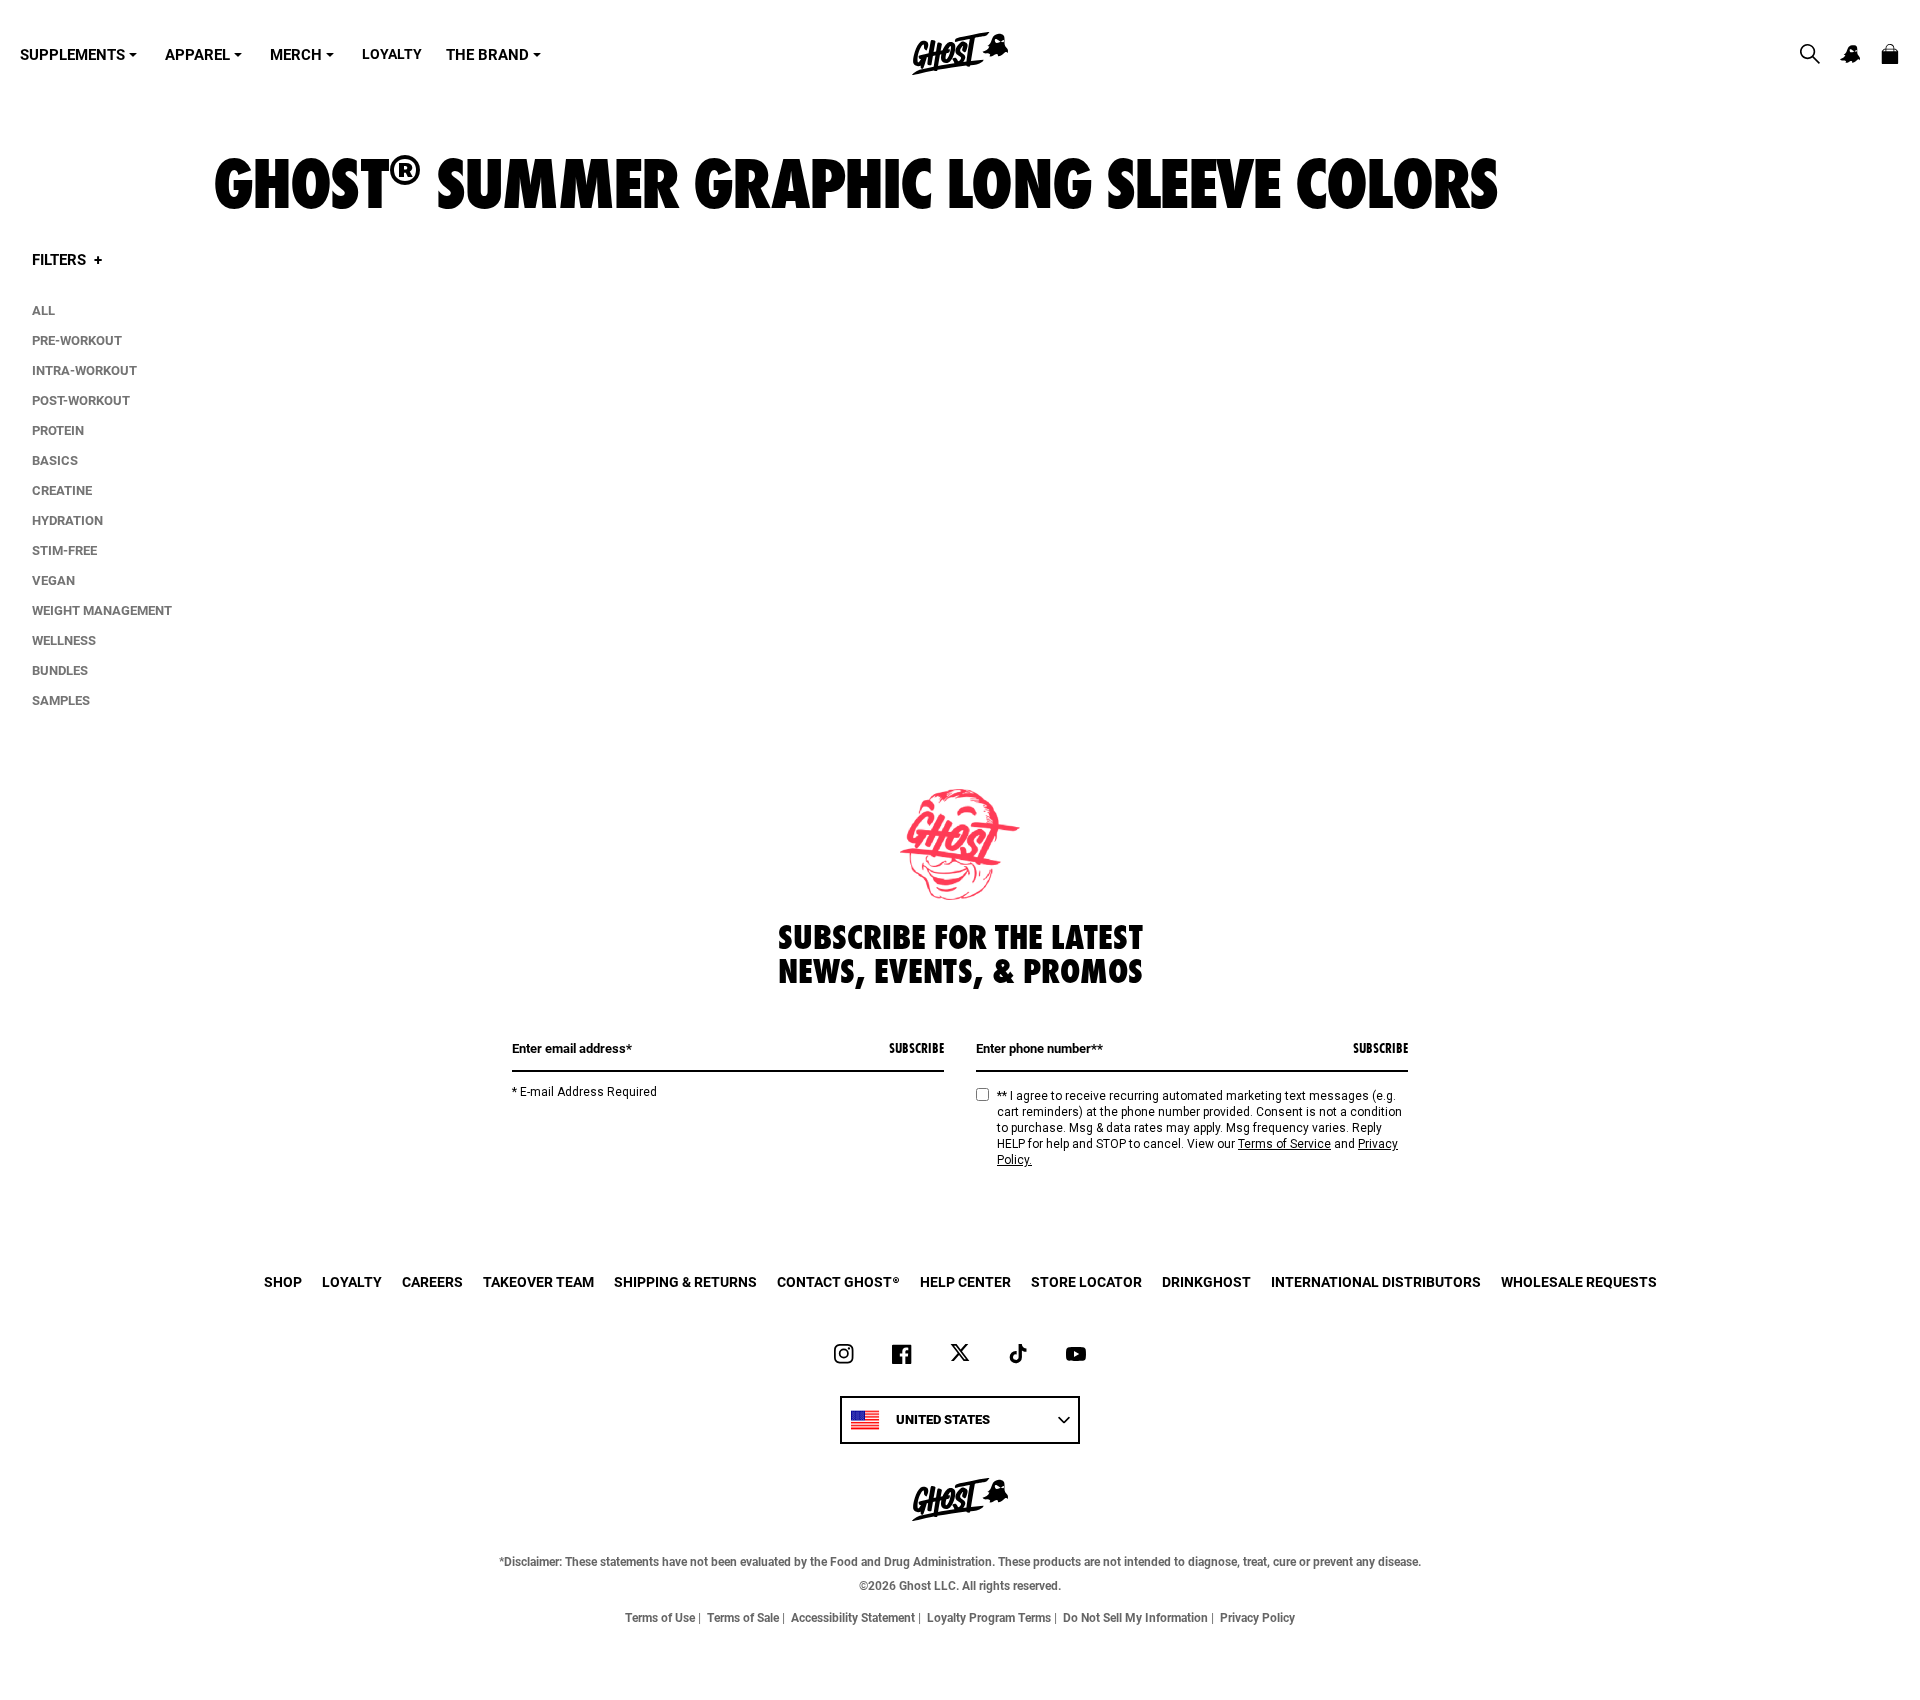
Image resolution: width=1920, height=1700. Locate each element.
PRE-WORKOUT (77, 340)
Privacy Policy (1257, 1617)
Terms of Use (660, 1617)
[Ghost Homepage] (960, 53)
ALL (43, 310)
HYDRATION (67, 520)
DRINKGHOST (1206, 1281)
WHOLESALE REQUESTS (1579, 1281)
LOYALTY (392, 53)
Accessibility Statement (853, 1617)
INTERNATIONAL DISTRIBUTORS (1376, 1281)
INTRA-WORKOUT (84, 370)
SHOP (283, 1281)
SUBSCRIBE (916, 1048)
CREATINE (62, 490)
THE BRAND (487, 54)
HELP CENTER (965, 1281)
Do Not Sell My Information (1135, 1617)
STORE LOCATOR (1086, 1281)
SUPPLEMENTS (72, 54)
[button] (1810, 54)
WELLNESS (64, 640)
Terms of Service (1284, 1144)
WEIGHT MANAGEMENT (102, 610)
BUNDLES (60, 670)
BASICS (55, 460)
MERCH (296, 54)
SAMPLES (61, 700)
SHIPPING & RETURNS (685, 1281)
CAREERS (432, 1281)
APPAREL (197, 54)
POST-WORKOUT (81, 400)
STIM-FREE (64, 550)
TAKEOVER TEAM (538, 1281)
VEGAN (53, 580)
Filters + (67, 259)
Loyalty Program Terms (989, 1617)
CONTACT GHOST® (838, 1281)
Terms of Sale (743, 1617)
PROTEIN (58, 430)
